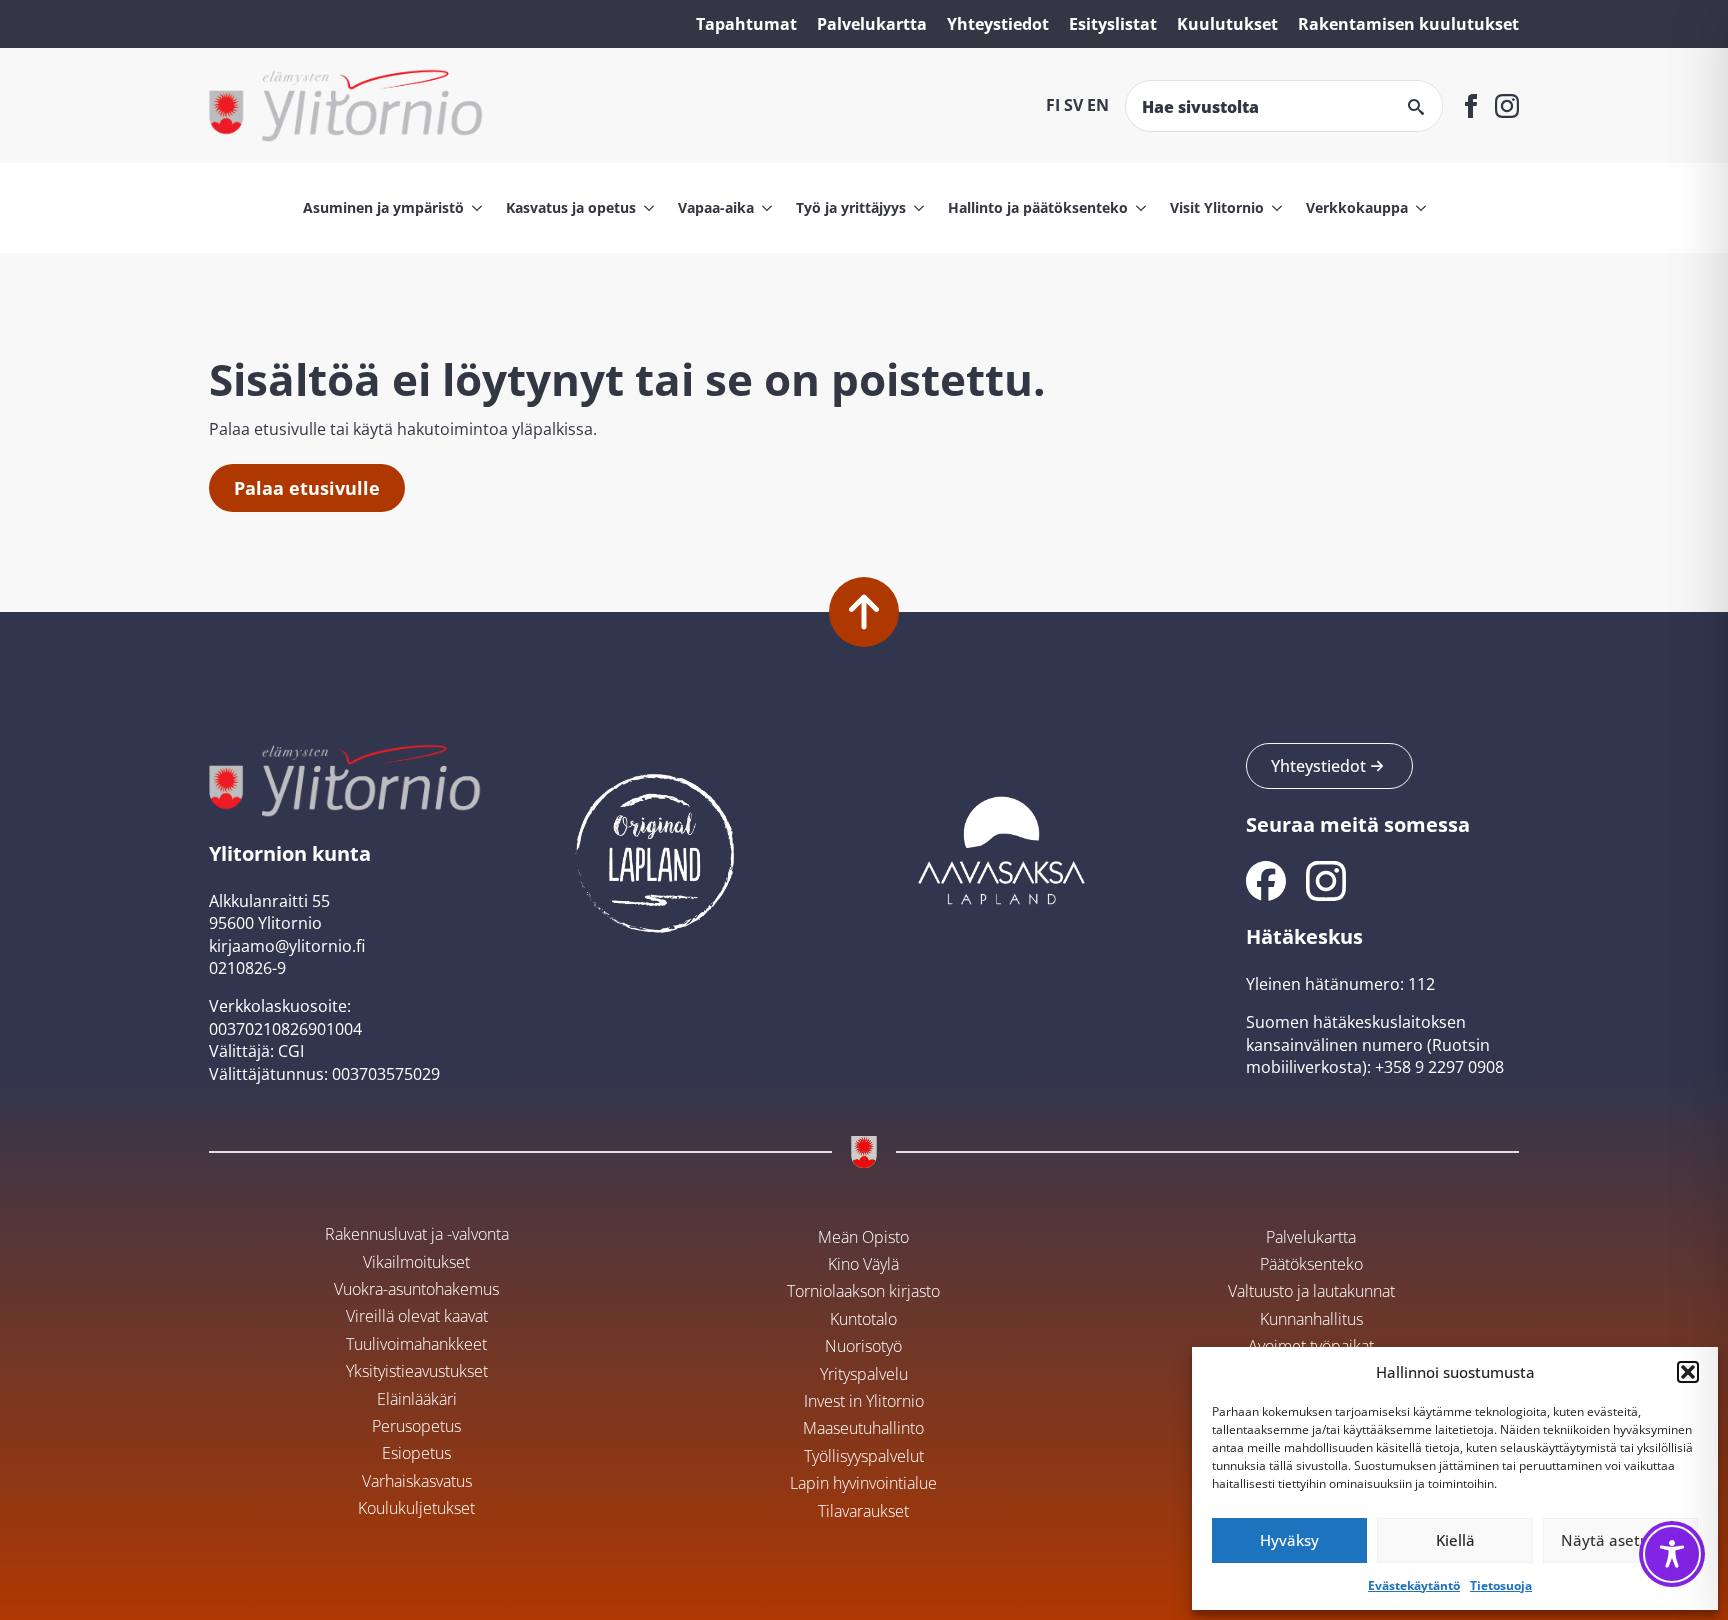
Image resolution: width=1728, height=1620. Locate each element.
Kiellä (1455, 1540)
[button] (1688, 1372)
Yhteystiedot (998, 24)
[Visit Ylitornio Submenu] (1273, 208)
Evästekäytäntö (1414, 1585)
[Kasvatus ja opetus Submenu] (645, 208)
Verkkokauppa (1357, 207)
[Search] (1416, 107)
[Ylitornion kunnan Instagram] (1326, 881)
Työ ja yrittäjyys (851, 207)
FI (1053, 105)
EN (1098, 105)
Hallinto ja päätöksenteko (1038, 207)
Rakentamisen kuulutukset (1408, 24)
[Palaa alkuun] (864, 612)
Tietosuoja (1501, 1585)
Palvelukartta (872, 24)
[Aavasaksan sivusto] (1000, 848)
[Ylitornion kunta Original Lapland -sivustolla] (655, 848)
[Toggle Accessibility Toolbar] (1672, 1554)
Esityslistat (1113, 24)
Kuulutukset (1227, 24)
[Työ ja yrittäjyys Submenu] (915, 208)
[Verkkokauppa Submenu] (1417, 208)
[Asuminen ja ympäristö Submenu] (473, 208)
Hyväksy (1289, 1540)
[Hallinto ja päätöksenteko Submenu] (1137, 208)
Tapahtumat (746, 24)
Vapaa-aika (716, 207)
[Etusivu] (346, 105)
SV (1073, 105)
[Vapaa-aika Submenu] (763, 208)
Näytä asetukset (1620, 1540)
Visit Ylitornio (1217, 207)
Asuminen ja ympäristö (383, 207)
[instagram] (1507, 106)
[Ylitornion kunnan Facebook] (1266, 881)
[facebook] (1471, 106)
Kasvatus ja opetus (571, 207)
